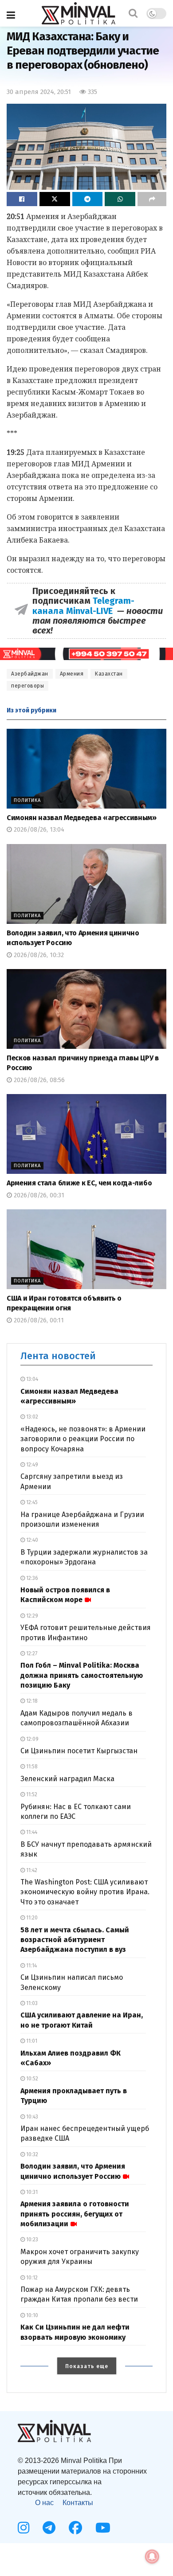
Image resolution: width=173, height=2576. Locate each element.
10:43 (31, 2117)
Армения (72, 674)
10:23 (31, 2240)
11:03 (31, 2003)
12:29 (31, 1616)
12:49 (31, 1465)
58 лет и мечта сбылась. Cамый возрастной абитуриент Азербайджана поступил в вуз (75, 1940)
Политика (27, 800)
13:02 (31, 1417)
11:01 (31, 2041)
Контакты (78, 2503)
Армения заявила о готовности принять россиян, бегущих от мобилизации (75, 2214)
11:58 (31, 1767)
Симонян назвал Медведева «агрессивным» (82, 818)
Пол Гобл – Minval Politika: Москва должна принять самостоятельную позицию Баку (82, 1675)
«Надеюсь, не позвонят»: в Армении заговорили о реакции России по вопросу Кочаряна (83, 1439)
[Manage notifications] (152, 2556)
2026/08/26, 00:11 (38, 1320)
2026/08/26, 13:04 (38, 830)
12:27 (31, 1653)
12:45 (31, 1502)
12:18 (31, 1701)
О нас (44, 2503)
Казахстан (109, 674)
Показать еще (87, 2366)
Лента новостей (58, 1356)
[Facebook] (75, 2528)
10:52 (31, 2079)
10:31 (31, 2192)
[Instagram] (24, 2528)
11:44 (31, 1832)
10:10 (31, 2315)
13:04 (31, 1379)
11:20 (31, 1918)
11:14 (31, 1966)
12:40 (31, 1540)
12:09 (32, 1739)
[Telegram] (49, 2528)
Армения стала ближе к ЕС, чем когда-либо (79, 1183)
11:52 (31, 1794)
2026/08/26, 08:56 (38, 1080)
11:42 (31, 1870)
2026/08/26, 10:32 (38, 955)
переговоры (28, 686)
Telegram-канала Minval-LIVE (83, 606)
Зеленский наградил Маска (67, 1779)
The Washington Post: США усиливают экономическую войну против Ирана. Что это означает (85, 1892)
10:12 (31, 2278)
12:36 (31, 1578)
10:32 (31, 2154)
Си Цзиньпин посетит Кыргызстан (79, 1751)
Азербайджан (30, 674)
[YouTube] (103, 2528)
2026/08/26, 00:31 (38, 1195)
